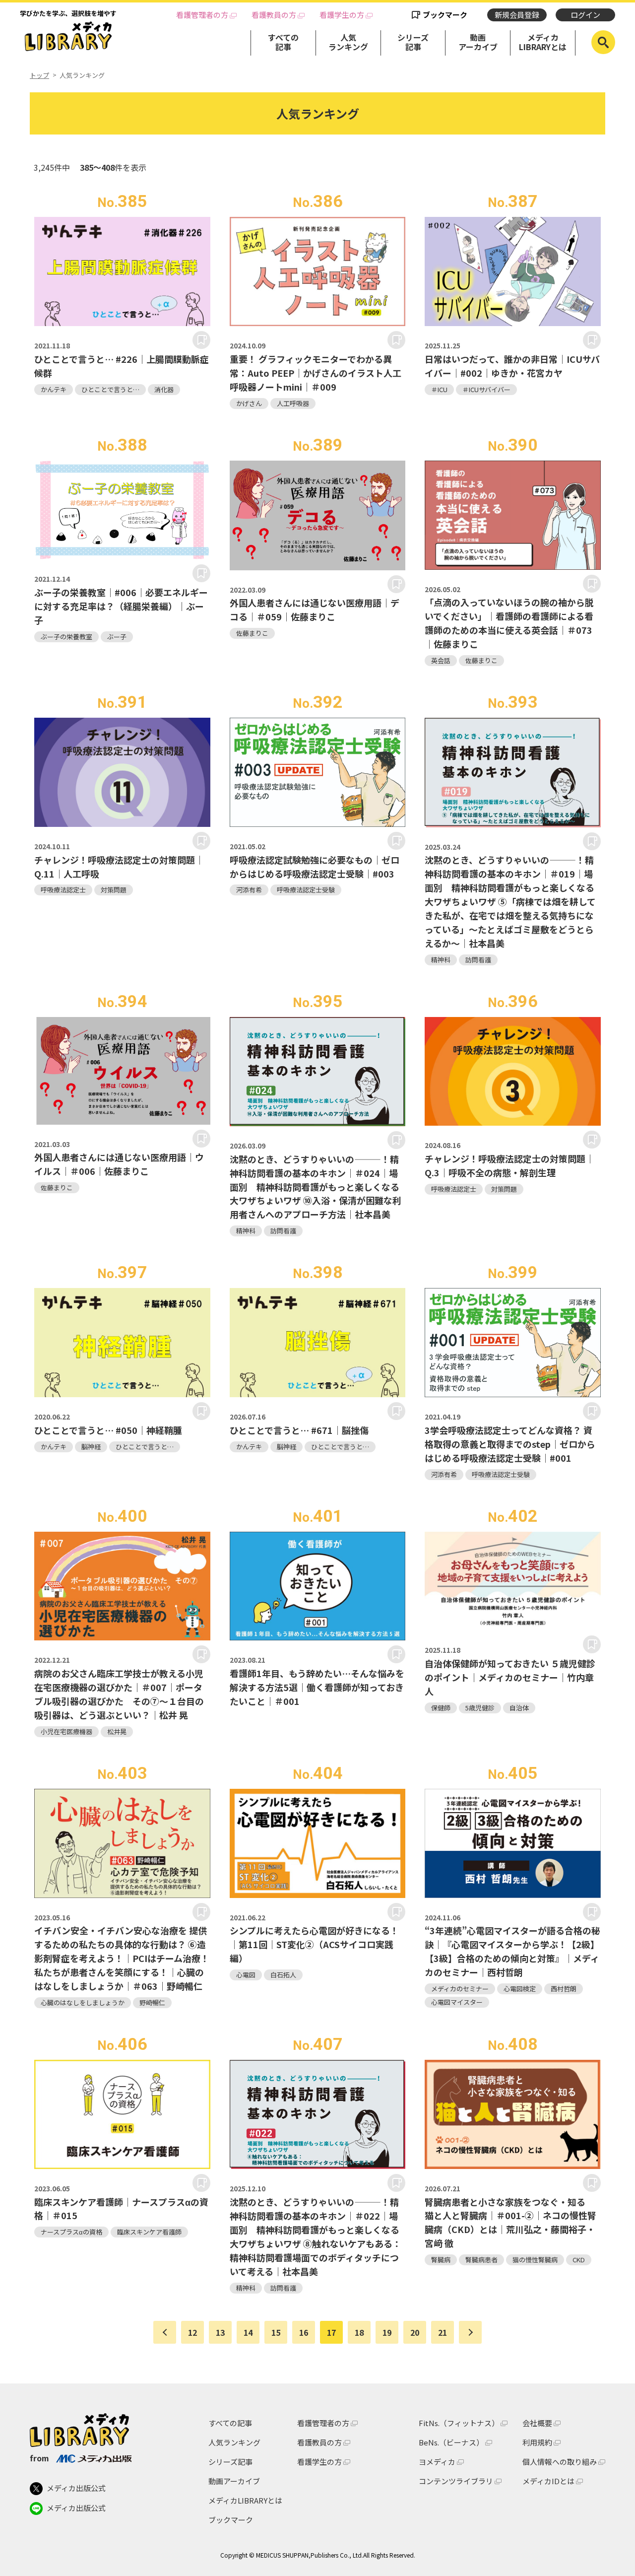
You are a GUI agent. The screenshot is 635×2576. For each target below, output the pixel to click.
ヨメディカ (437, 2462)
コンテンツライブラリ (456, 2481)
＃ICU (439, 389)
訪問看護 (478, 960)
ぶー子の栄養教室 (66, 637)
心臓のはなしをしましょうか (83, 2002)
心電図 (246, 1975)
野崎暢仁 (152, 2002)
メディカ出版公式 (76, 2488)
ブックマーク (445, 15)
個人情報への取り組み (560, 2462)
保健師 (441, 1708)
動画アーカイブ (478, 42)
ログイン (585, 15)
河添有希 (249, 890)
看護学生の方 (342, 15)
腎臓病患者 (481, 2260)
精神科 (441, 960)
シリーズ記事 (413, 42)
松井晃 (117, 1731)
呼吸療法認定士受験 (306, 890)
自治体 (519, 1708)
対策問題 (114, 890)
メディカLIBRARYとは (543, 42)
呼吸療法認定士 (63, 890)
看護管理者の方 (202, 15)
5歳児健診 (480, 1708)
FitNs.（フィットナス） (459, 2423)
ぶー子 (117, 637)
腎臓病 (441, 2260)
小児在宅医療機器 (66, 1731)
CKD (579, 2260)
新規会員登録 (517, 15)
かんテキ (54, 389)
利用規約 (537, 2442)
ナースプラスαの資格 (71, 2232)
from (39, 2458)
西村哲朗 (564, 1989)
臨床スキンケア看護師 (149, 2232)
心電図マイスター (457, 2002)
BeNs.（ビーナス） (451, 2442)
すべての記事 (283, 42)
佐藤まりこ (252, 633)
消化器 (164, 389)
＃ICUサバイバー (486, 389)
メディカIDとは (548, 2481)
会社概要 (537, 2423)
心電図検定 (520, 1989)
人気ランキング (348, 42)
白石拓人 (283, 1975)
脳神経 (91, 1447)
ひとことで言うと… (110, 389)
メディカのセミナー (460, 1989)
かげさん (249, 403)
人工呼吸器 (293, 403)
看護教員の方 (274, 15)
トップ (39, 75)
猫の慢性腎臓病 (535, 2260)
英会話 (441, 660)
